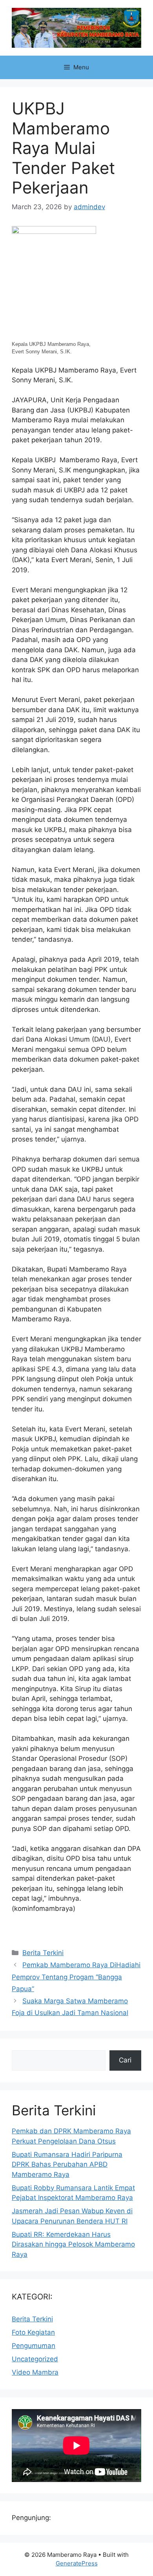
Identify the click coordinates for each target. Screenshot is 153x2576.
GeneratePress (77, 2563)
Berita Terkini (43, 1953)
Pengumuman (34, 2346)
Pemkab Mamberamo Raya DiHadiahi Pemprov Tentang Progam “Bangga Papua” (76, 1977)
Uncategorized (35, 2359)
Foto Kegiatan (33, 2332)
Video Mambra (35, 2372)
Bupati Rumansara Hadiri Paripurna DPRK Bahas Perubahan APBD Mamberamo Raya (67, 2164)
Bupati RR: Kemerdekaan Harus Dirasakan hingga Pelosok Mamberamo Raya (73, 2244)
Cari (125, 2060)
